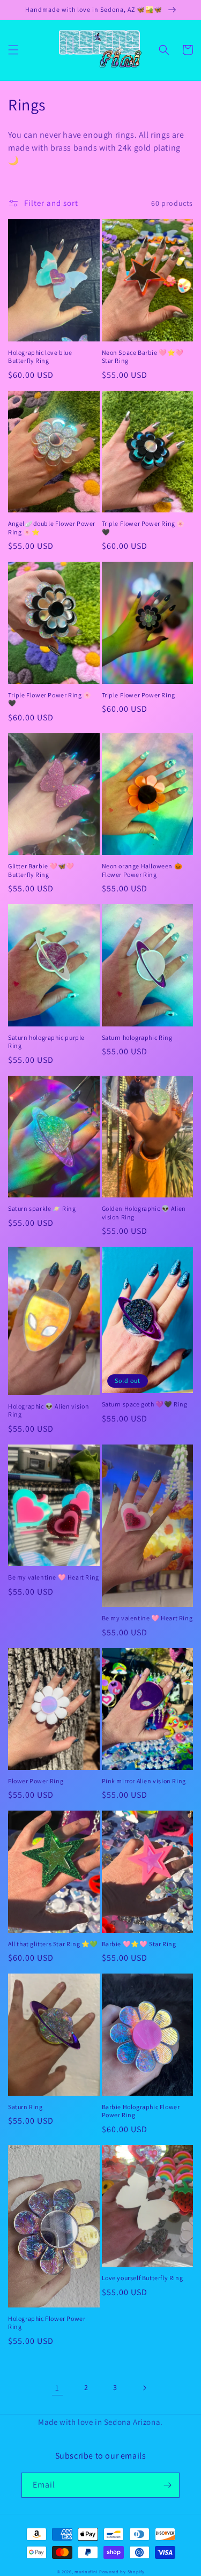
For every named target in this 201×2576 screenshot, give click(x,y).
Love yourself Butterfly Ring (143, 2278)
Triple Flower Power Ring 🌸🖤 (144, 528)
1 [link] (57, 2388)
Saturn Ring (25, 2107)
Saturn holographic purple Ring (46, 1042)
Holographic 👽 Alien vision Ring (49, 1410)
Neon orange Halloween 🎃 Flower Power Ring (142, 870)
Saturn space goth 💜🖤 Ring (145, 1404)
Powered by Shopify (122, 2571)
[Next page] (144, 2388)
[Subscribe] (167, 2485)
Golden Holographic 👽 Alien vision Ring (144, 1213)
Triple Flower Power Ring (139, 695)
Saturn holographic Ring (137, 1037)
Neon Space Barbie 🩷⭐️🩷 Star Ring (143, 357)
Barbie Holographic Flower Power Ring (141, 2111)
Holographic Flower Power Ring (47, 2323)
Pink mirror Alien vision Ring (144, 1781)
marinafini (86, 2571)
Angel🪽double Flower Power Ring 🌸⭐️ (52, 528)
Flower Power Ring (36, 1781)
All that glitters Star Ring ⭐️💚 (53, 1944)
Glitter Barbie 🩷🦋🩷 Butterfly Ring (41, 870)
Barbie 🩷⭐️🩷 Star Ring (139, 1944)
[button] (13, 50)
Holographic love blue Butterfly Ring (40, 357)
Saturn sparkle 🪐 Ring (42, 1208)
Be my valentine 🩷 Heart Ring (54, 1577)
